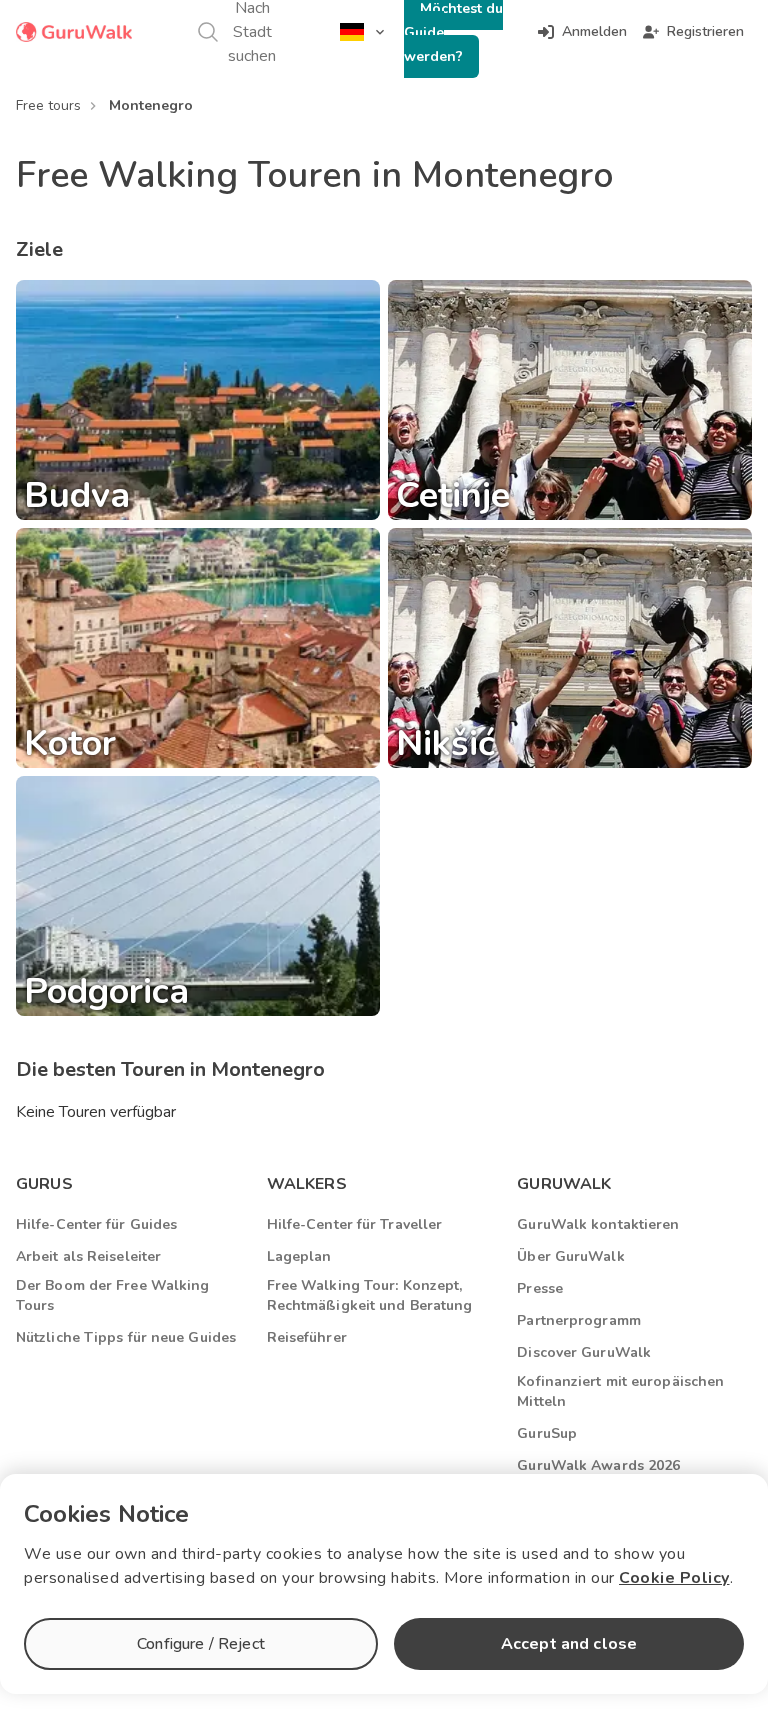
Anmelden (594, 31)
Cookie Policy (674, 1578)
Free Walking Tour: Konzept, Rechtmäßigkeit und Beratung (370, 1295)
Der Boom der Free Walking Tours (113, 1295)
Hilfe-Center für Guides (96, 1224)
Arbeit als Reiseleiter (88, 1256)
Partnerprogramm (579, 1320)
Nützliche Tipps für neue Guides (126, 1337)
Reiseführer (307, 1337)
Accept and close (569, 1644)
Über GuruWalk (570, 1256)
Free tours (48, 105)
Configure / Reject (201, 1644)
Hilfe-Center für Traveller (355, 1224)
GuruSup (547, 1433)
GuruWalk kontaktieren (598, 1224)
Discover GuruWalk (584, 1352)
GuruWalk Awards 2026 (598, 1465)
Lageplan (299, 1256)
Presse (540, 1288)
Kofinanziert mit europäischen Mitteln (620, 1391)
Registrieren (705, 31)
